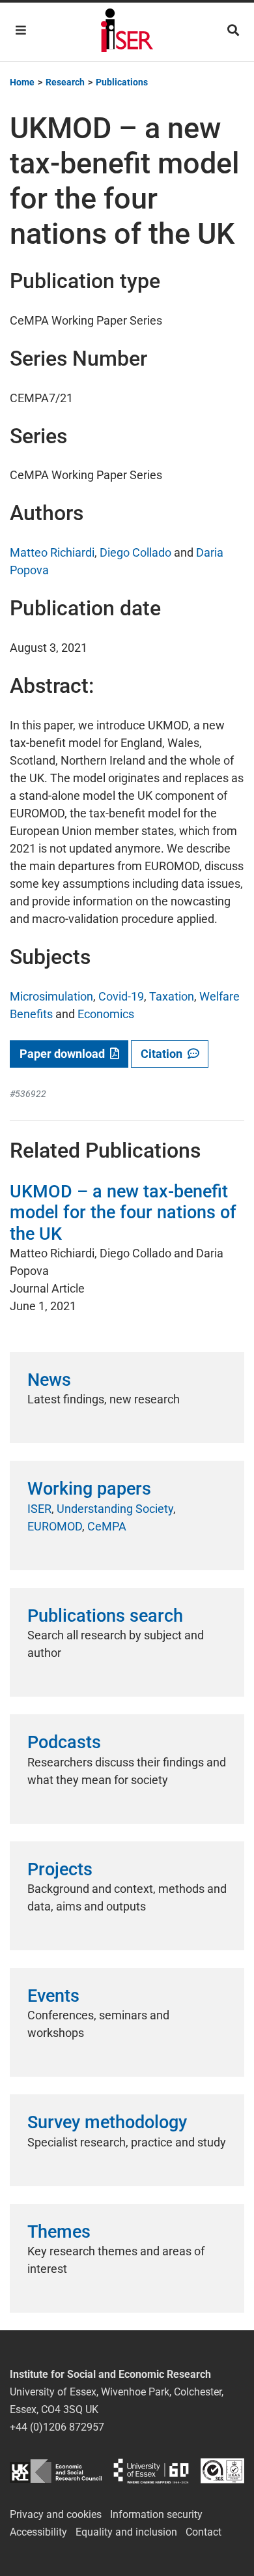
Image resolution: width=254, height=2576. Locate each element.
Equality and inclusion (126, 2532)
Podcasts (64, 1742)
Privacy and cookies (56, 2514)
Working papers (89, 1489)
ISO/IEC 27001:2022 (222, 2471)
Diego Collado (135, 552)
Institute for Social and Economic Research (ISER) (127, 32)
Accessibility (38, 2532)
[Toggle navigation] (21, 30)
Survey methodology (107, 2122)
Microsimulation (51, 996)
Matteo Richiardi (52, 552)
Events (53, 1996)
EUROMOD (55, 1526)
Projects (60, 1869)
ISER (39, 1509)
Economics (106, 1014)
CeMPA (107, 1526)
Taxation (172, 996)
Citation (164, 1054)
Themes (59, 2232)
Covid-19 (121, 996)
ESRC (56, 2471)
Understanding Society (115, 1509)
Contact (204, 2532)
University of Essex (151, 2471)
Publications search (105, 1616)
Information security (156, 2514)
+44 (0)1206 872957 (57, 2427)
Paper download (65, 1054)
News (49, 1380)
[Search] (233, 30)
